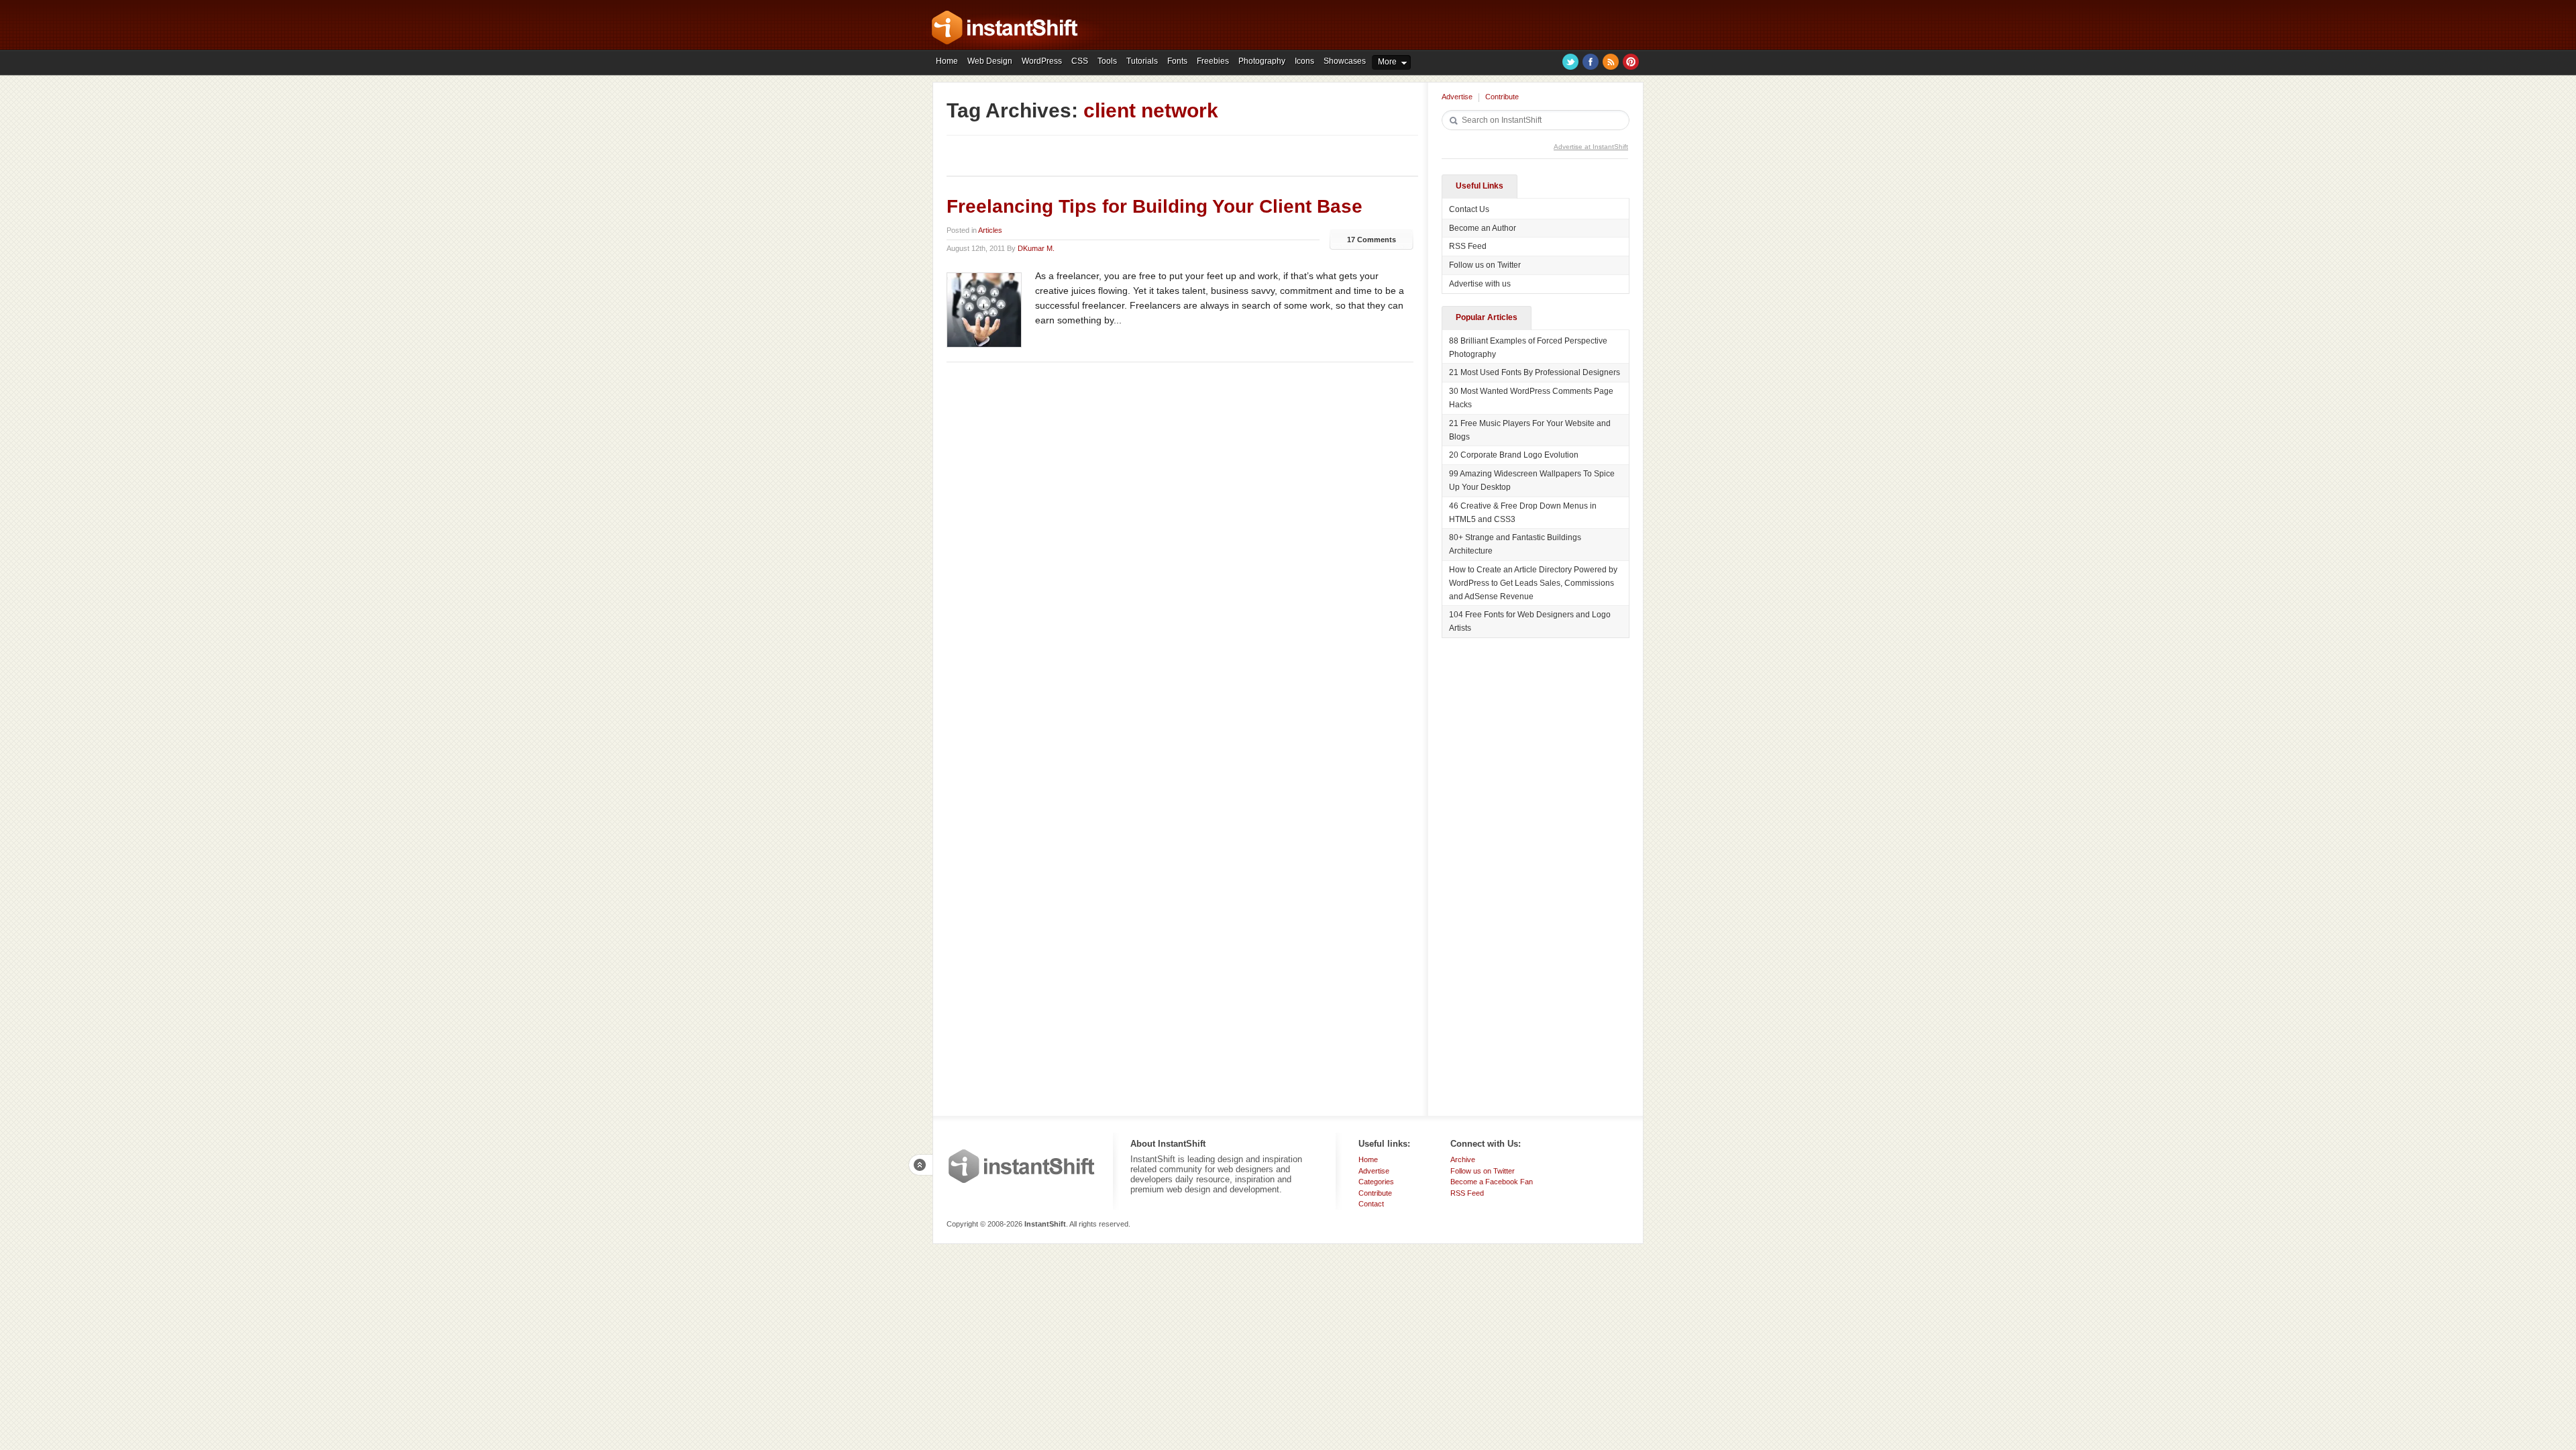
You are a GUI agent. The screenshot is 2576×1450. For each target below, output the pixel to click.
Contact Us (1469, 209)
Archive (1463, 1159)
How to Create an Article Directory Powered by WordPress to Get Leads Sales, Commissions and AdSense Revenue (1533, 583)
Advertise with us (1480, 284)
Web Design (990, 61)
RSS (1611, 62)
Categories (1376, 1182)
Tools (1107, 61)
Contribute (1502, 97)
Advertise (1457, 97)
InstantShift (1022, 1166)
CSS (1080, 61)
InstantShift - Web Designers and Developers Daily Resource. (1005, 28)
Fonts (1177, 61)
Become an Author (1483, 228)
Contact (1371, 1204)
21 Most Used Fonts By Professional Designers (1535, 372)
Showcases (1345, 61)
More (1387, 62)
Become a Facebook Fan (1492, 1182)
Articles (990, 230)
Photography (1262, 61)
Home (947, 61)
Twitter (1570, 62)
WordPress (1042, 61)
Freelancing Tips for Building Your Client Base (1155, 206)
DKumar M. (1036, 248)
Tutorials (1142, 61)
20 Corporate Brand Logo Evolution (1514, 455)
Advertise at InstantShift (1591, 147)
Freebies (1213, 61)
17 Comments (1372, 240)
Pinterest (1631, 62)
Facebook (1591, 62)
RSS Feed (1468, 246)
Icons (1304, 61)
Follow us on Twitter (1485, 265)
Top (920, 1165)
